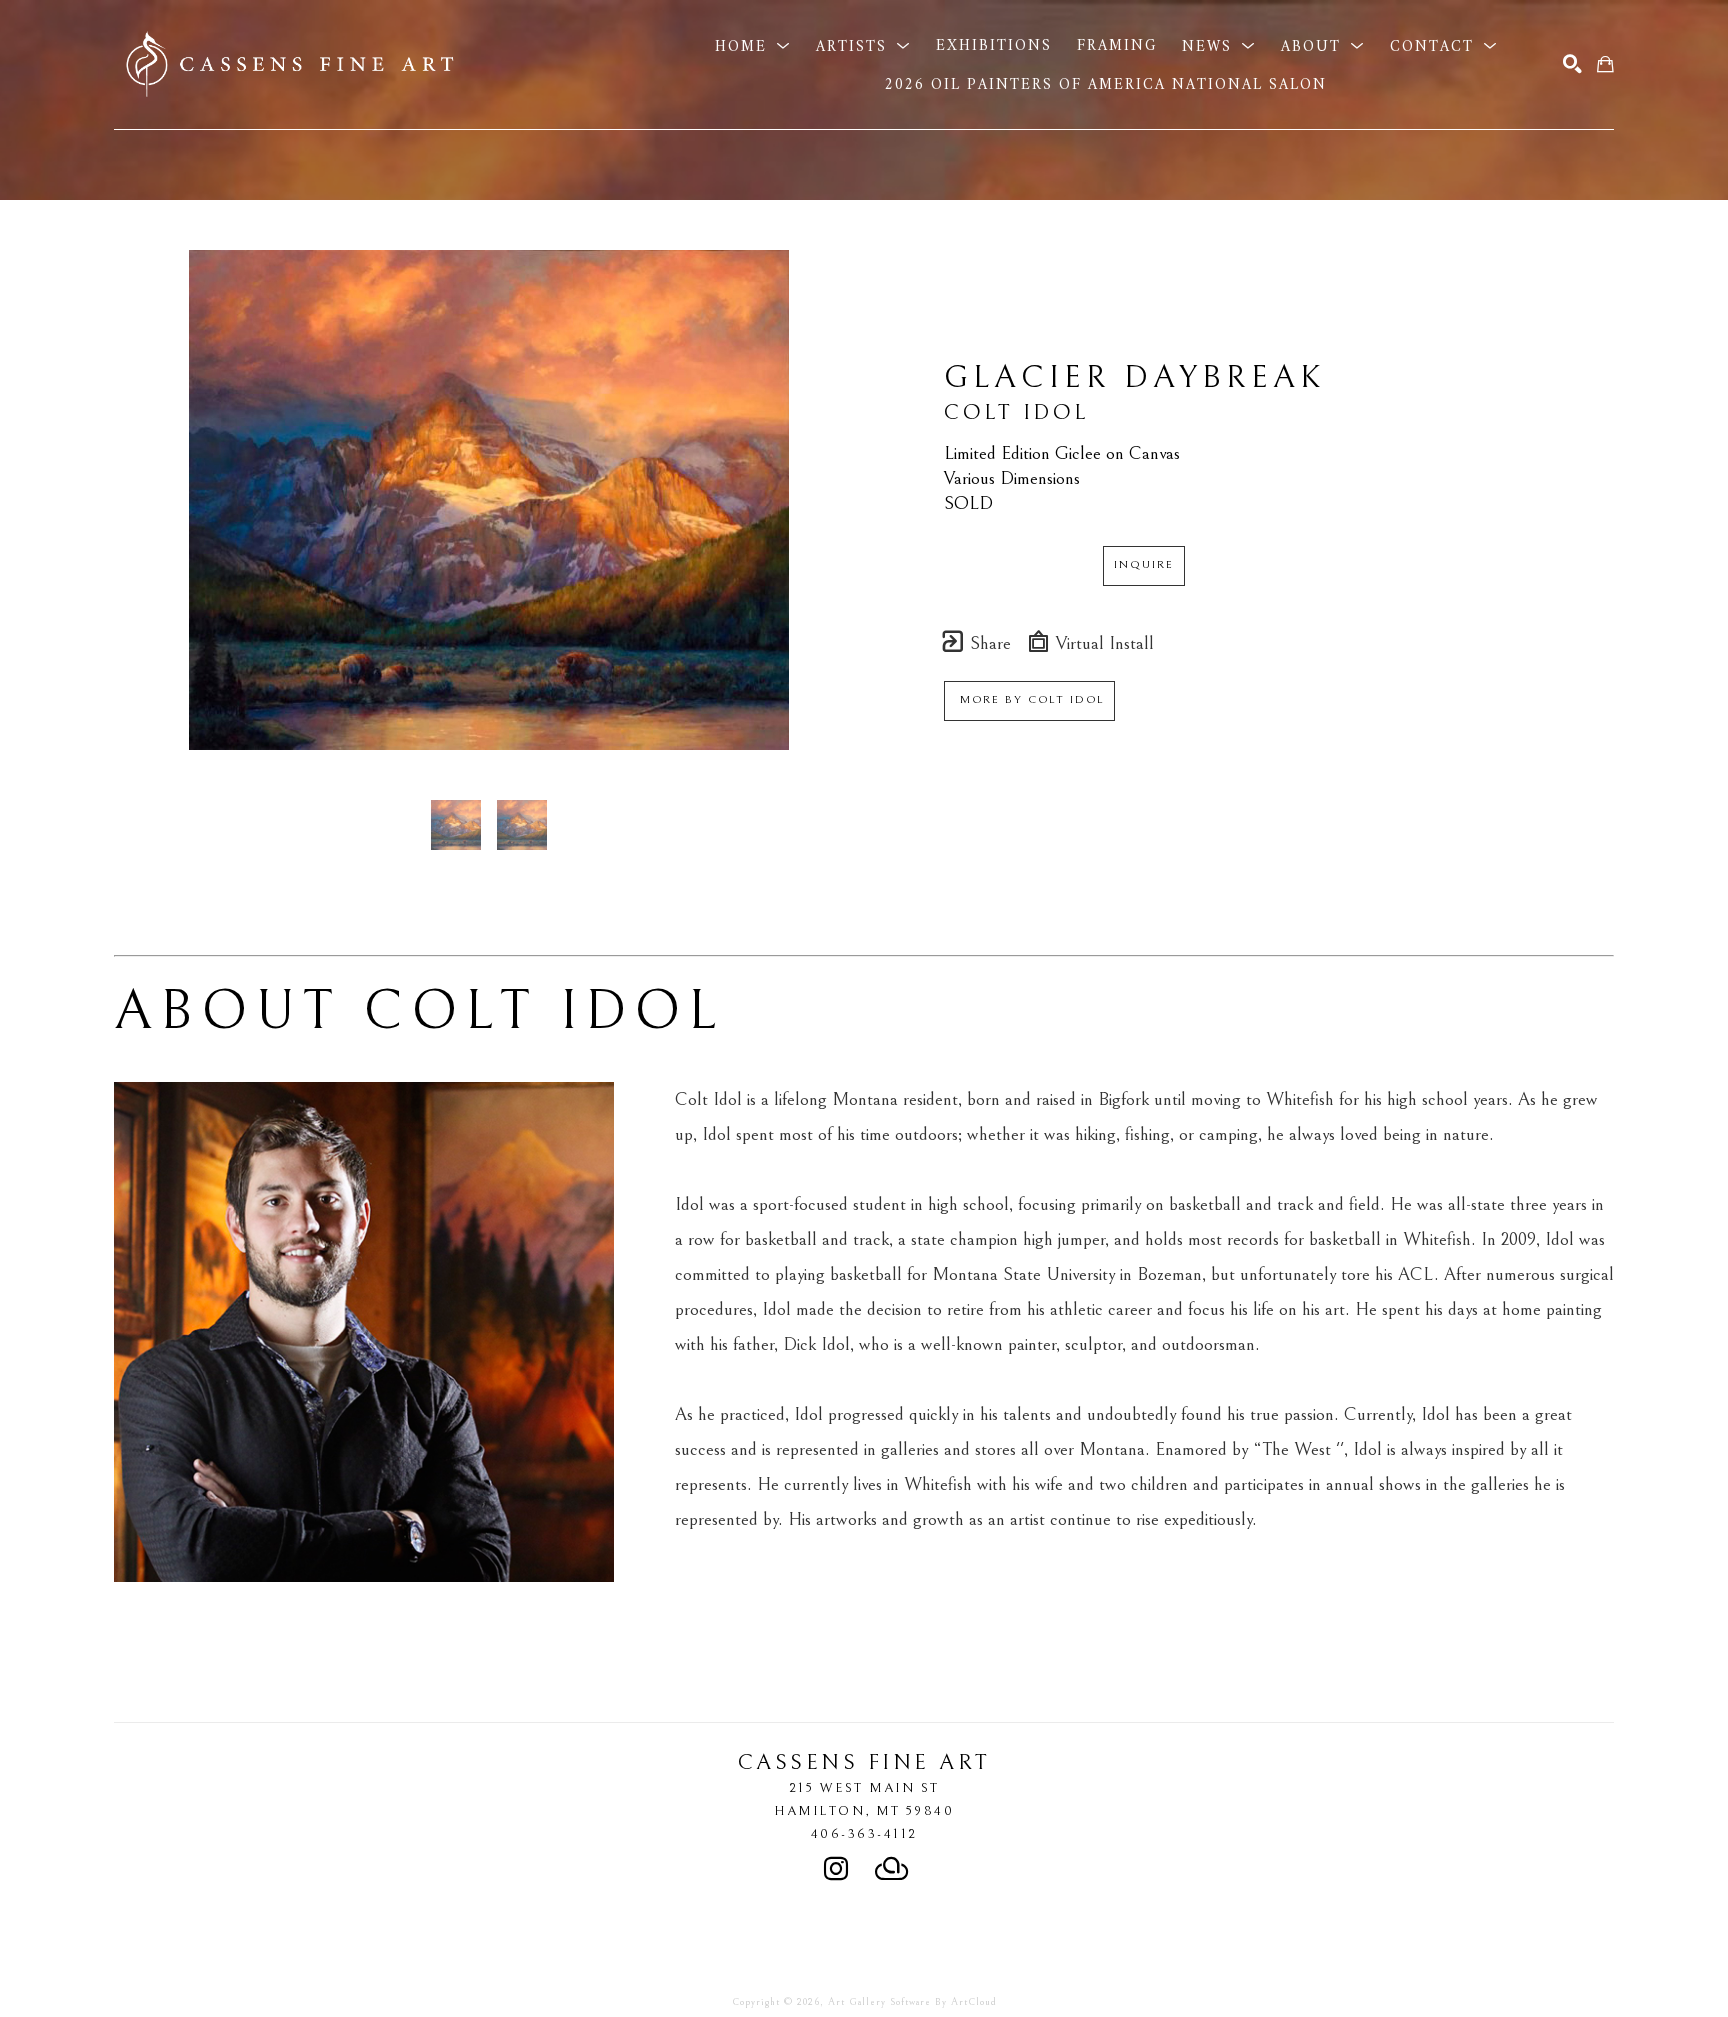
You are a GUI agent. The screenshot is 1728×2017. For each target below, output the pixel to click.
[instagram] (836, 1869)
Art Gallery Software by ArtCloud (912, 2002)
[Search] (1572, 64)
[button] (753, 46)
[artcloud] (892, 1869)
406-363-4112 (864, 1834)
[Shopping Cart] (1605, 64)
